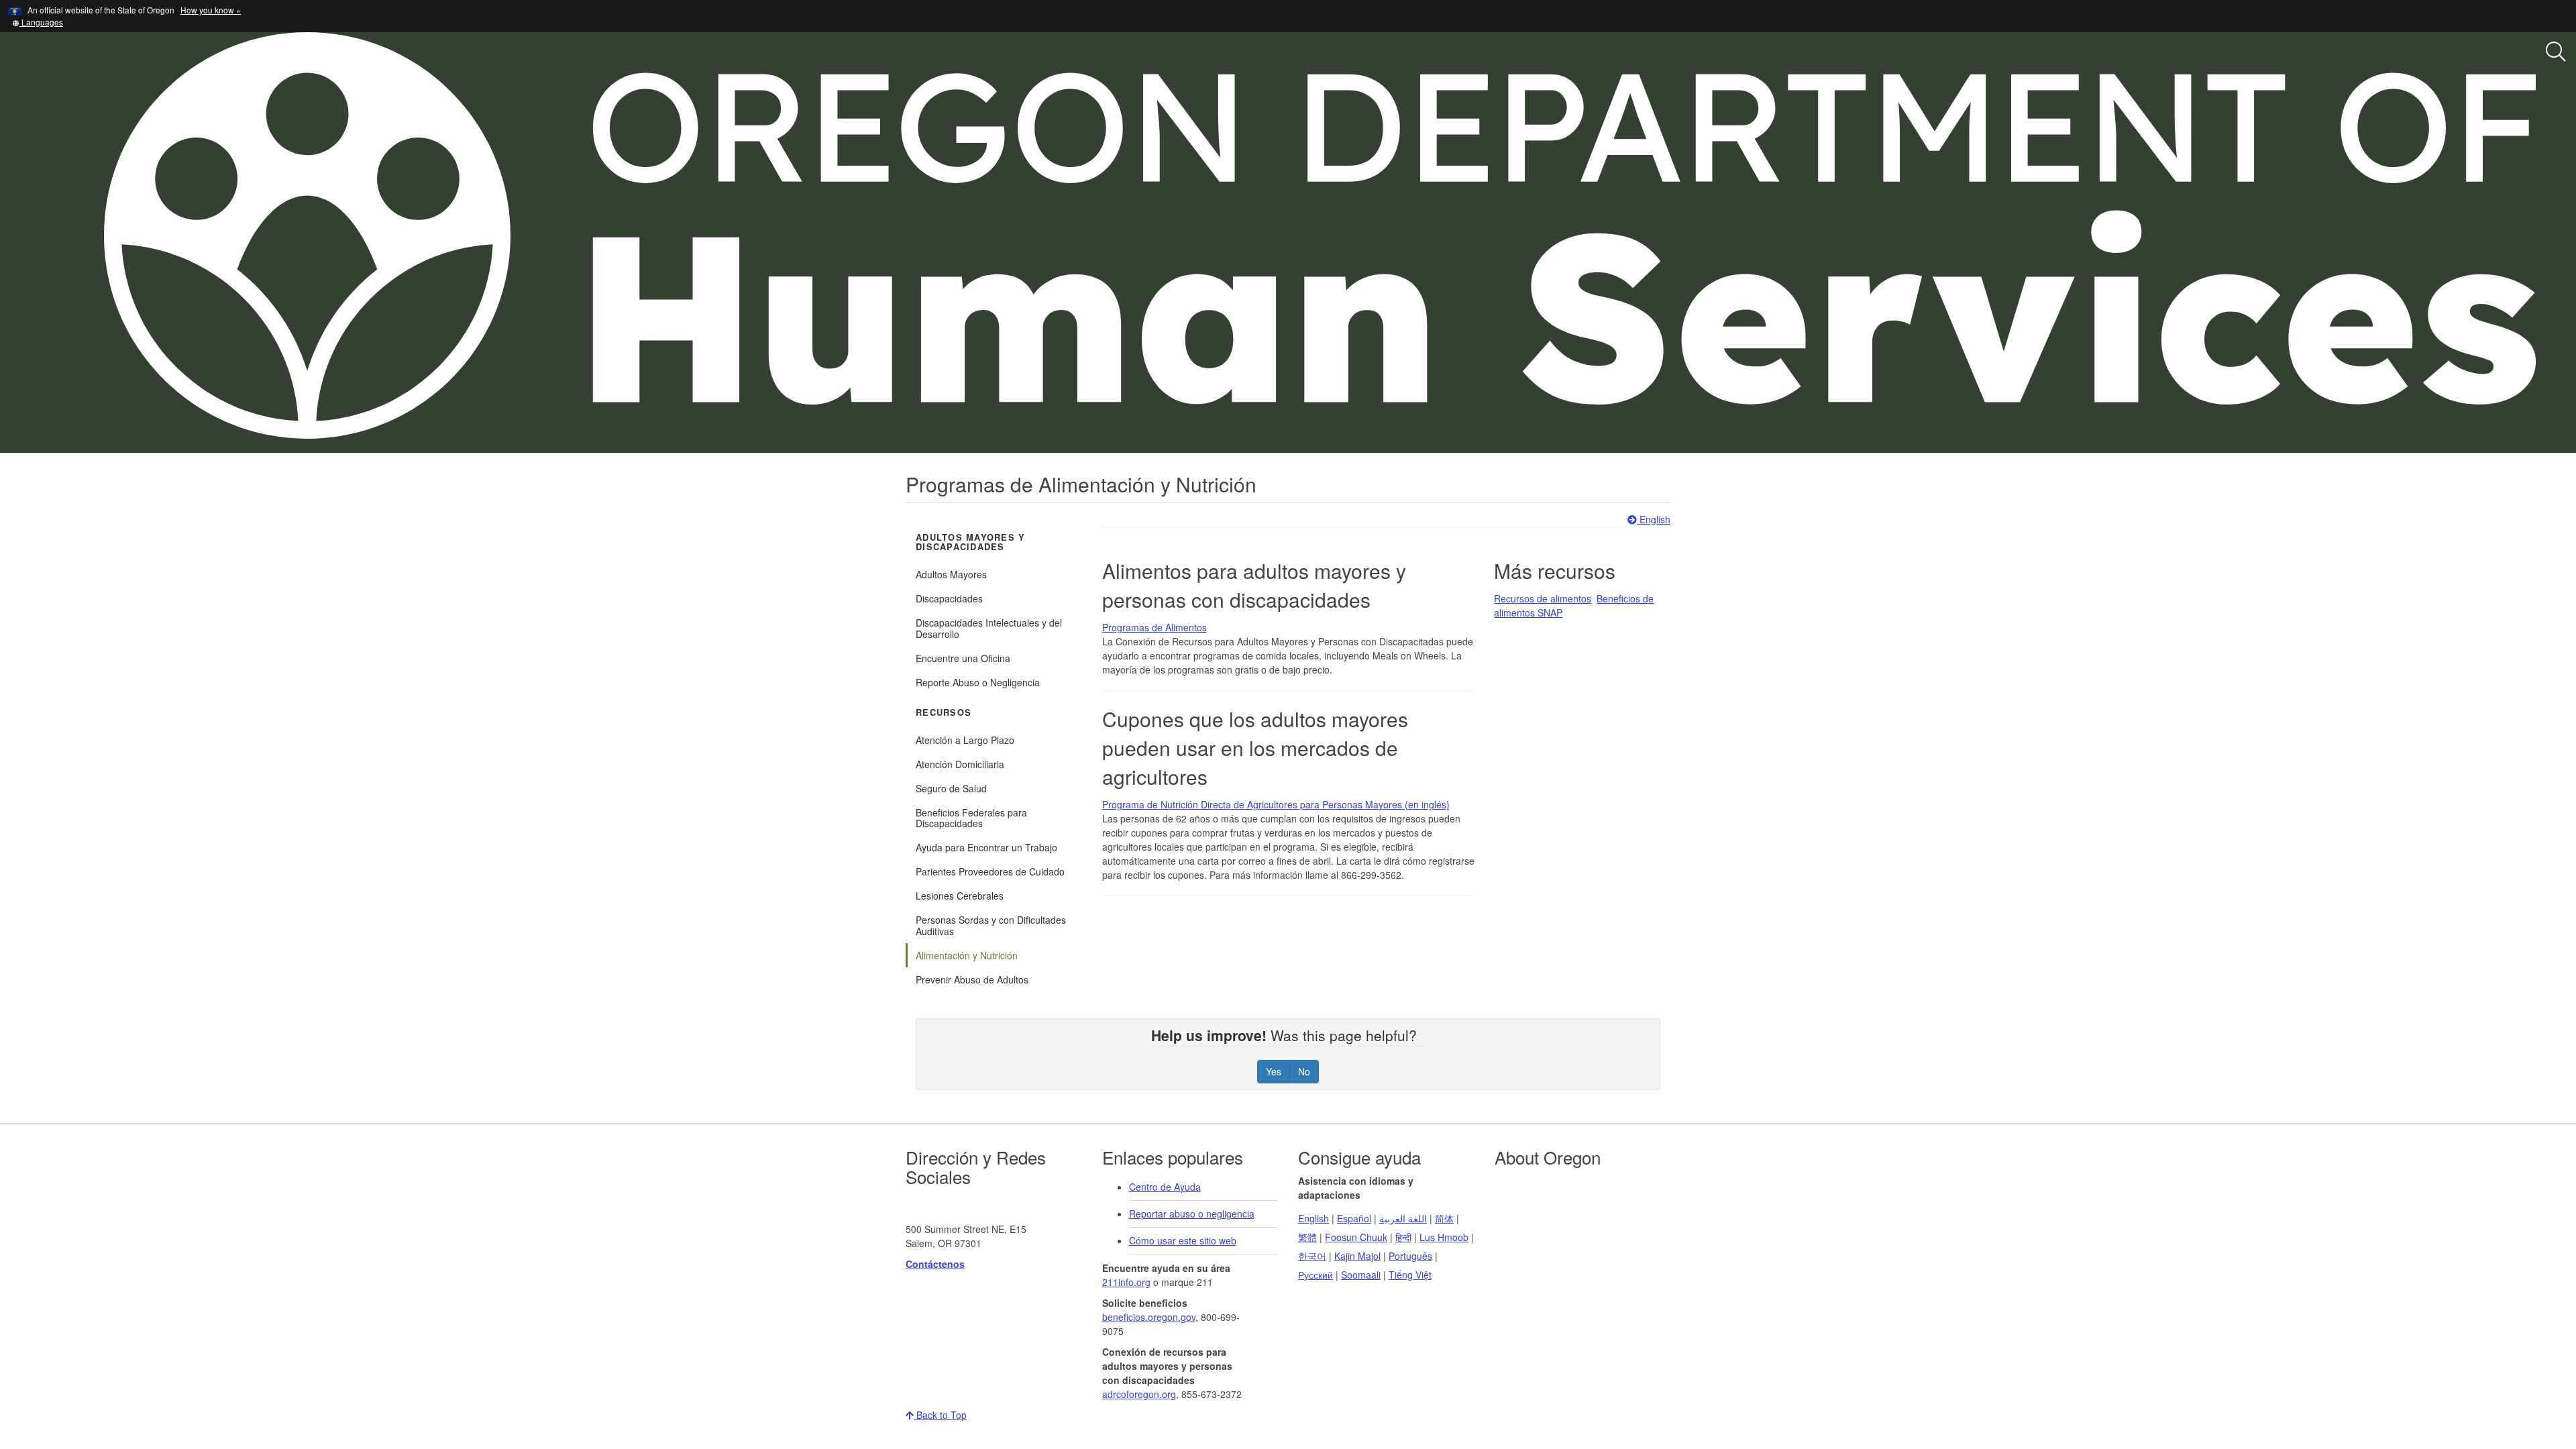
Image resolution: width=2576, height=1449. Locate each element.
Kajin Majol (1357, 1256)
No (1304, 1071)
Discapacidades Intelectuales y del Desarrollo (989, 628)
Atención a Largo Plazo (965, 740)
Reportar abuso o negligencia (1192, 1214)
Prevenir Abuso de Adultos (972, 979)
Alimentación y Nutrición (967, 955)
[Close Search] (2298, 453)
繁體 (1307, 1237)
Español (1354, 1218)
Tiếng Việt (1410, 1275)
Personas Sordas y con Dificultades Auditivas (991, 925)
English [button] (1654, 519)
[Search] (2556, 52)
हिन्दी (1403, 1237)
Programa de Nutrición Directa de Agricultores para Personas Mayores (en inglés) (1276, 804)
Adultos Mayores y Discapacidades (970, 542)
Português (1410, 1256)
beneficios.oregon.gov (1149, 1317)
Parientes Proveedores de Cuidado (990, 871)
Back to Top (940, 1415)
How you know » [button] (211, 10)
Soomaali (1361, 1275)
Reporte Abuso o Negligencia (978, 682)
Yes (1274, 1071)
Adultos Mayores (951, 574)
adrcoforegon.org (1139, 1394)
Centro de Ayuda (1165, 1187)
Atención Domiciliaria (960, 764)
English (1313, 1218)
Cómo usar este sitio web (1183, 1240)
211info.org (1126, 1282)
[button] (38, 22)
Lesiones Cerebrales (960, 896)
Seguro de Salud (951, 788)
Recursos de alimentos (1543, 598)
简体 (1444, 1218)
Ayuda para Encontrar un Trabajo (986, 847)
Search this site (312, 483)
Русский (1316, 1275)
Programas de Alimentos (1155, 627)
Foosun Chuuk (1356, 1237)
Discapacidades (949, 598)
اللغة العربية (1403, 1218)
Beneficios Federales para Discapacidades (971, 818)
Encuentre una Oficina (963, 658)
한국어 (1312, 1256)
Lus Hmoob (1444, 1237)
